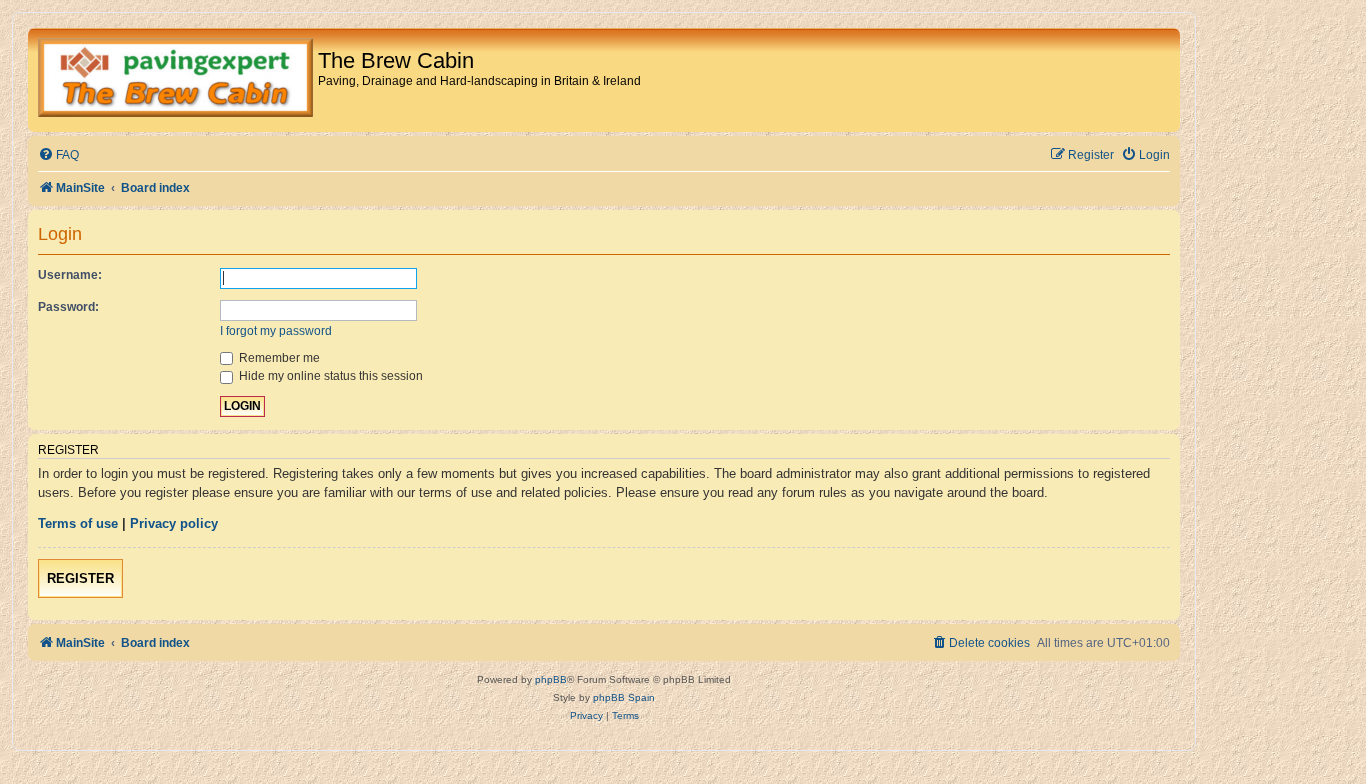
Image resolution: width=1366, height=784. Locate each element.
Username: (70, 275)
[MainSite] (175, 80)
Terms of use (78, 523)
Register (80, 578)
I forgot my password (276, 331)
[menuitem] (58, 155)
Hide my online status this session (329, 376)
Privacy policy (174, 523)
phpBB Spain (624, 697)
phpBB (551, 679)
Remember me (278, 358)
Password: (68, 307)
